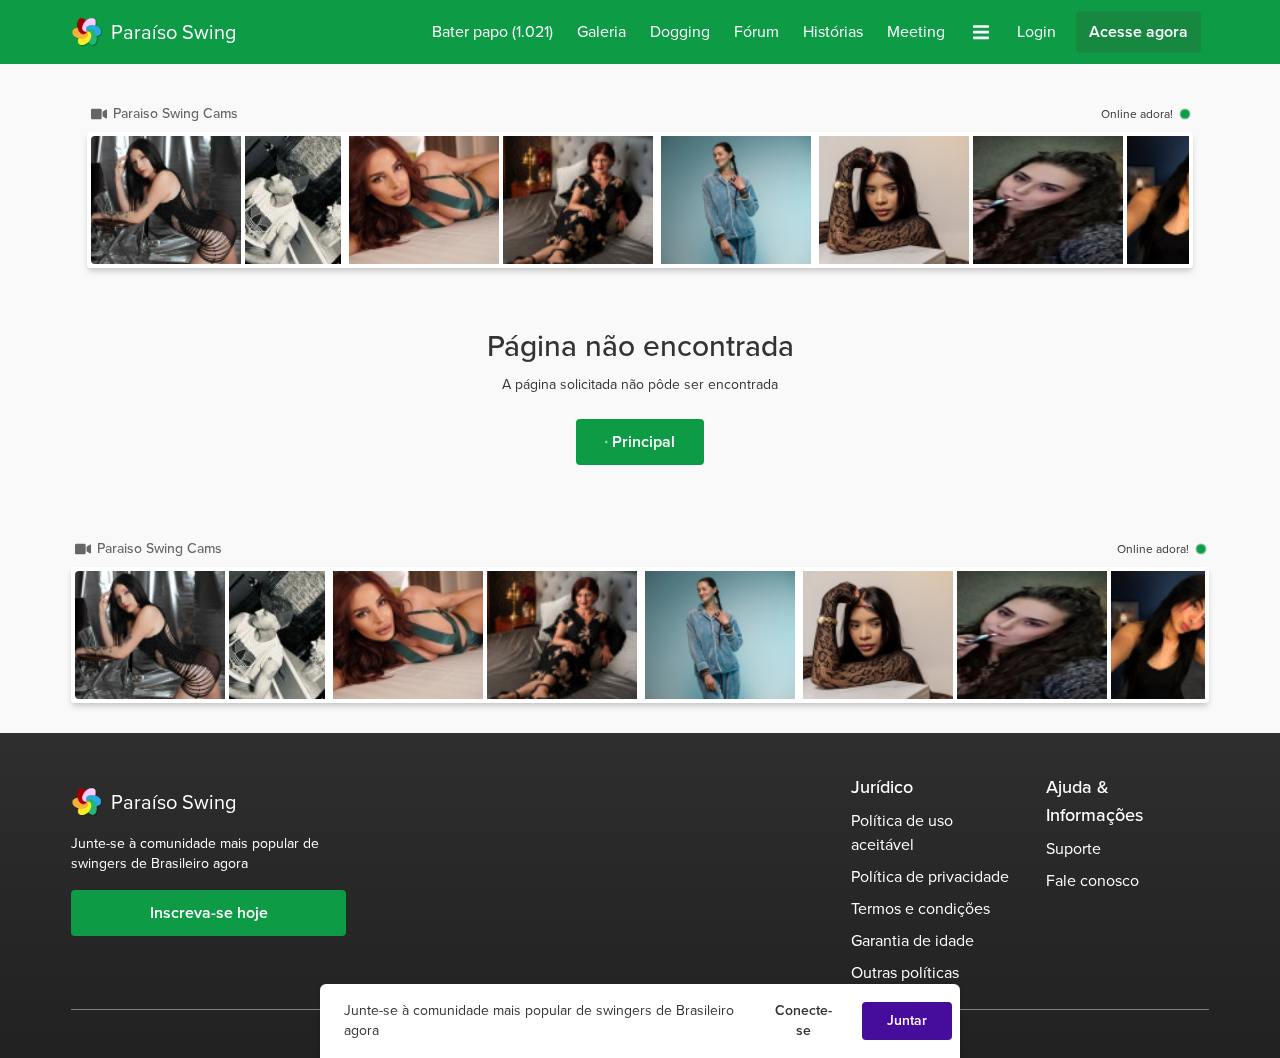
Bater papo (492, 31)
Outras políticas (905, 972)
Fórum (756, 31)
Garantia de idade (912, 940)
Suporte (1073, 848)
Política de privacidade (930, 876)
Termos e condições (920, 908)
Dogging (680, 31)
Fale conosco (1092, 880)
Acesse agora (1138, 31)
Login (1036, 31)
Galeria (601, 31)
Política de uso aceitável (902, 832)
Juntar (907, 1020)
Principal (643, 441)
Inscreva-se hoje (209, 912)
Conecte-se (803, 1020)
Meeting (916, 31)
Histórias (833, 31)
